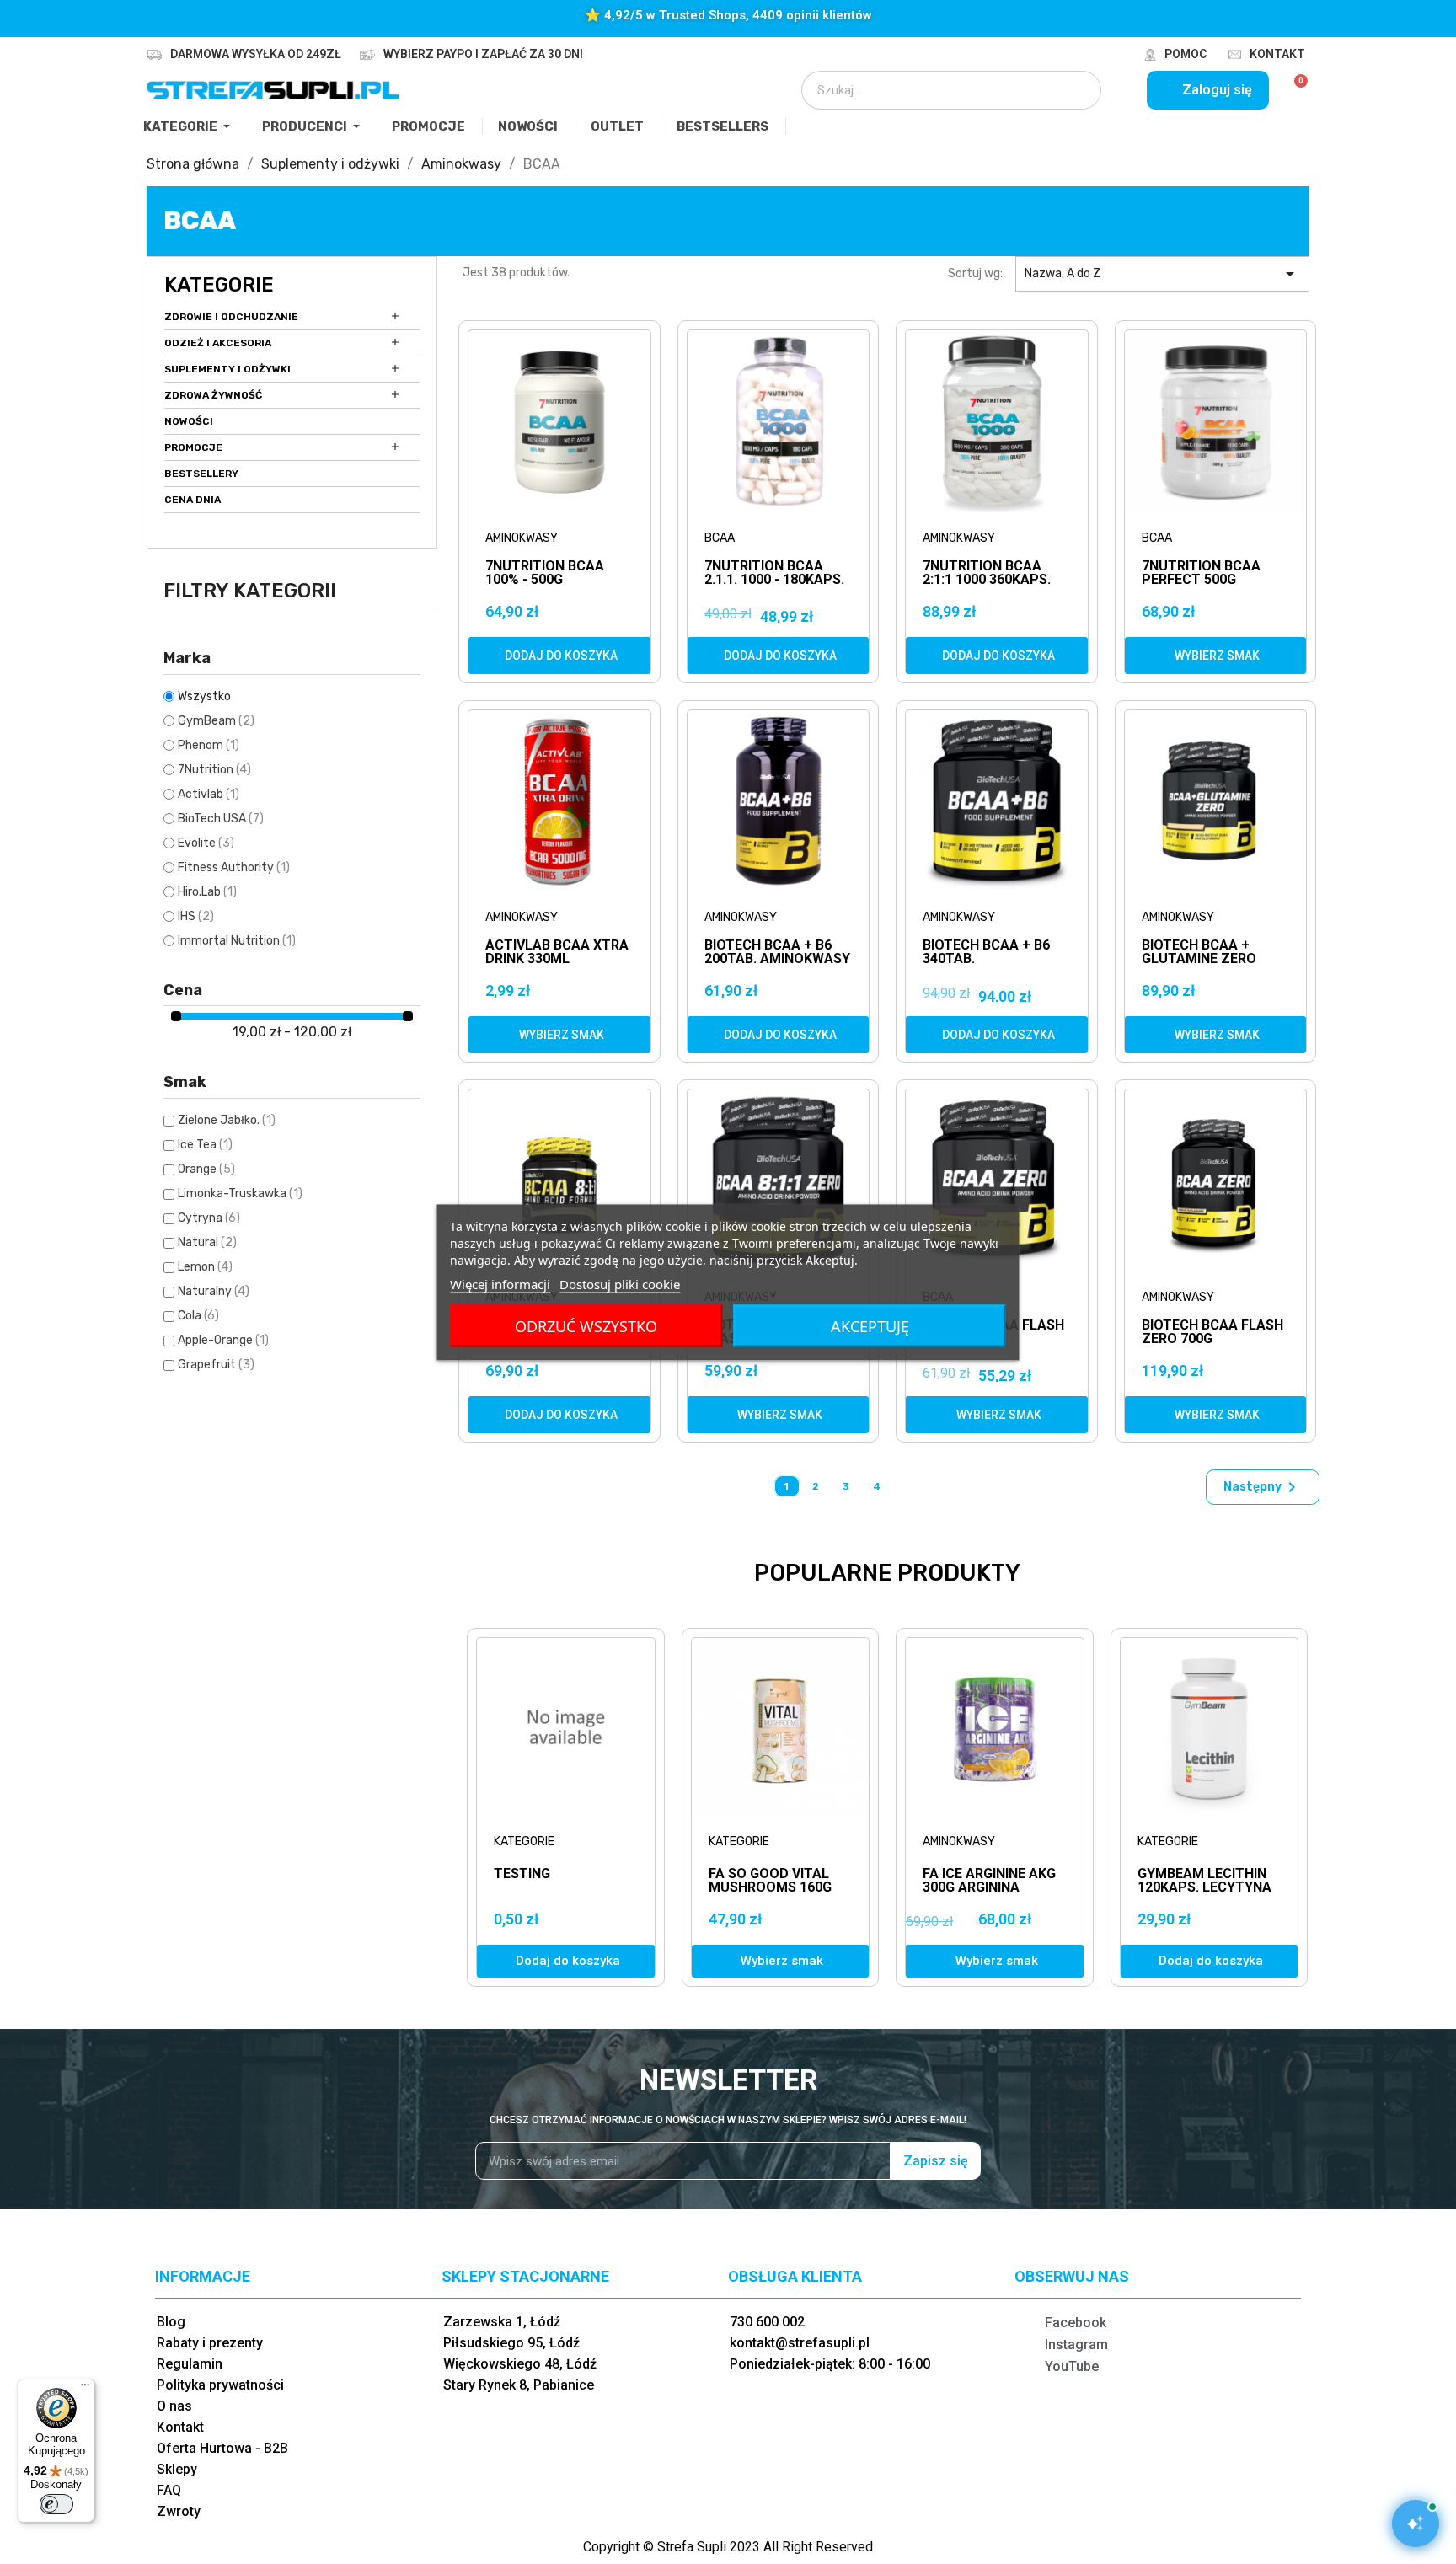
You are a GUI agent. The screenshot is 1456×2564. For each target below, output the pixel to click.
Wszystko (204, 696)
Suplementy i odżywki (227, 369)
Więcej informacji (500, 1283)
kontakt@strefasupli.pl (800, 2343)
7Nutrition (214, 770)
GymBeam (216, 721)
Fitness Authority (234, 867)
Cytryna (209, 1218)
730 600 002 (767, 2322)
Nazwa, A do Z (1162, 274)
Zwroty (179, 2511)
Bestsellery (201, 474)
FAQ (169, 2490)
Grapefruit (216, 1365)
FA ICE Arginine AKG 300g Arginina (989, 1880)
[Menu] (85, 2389)
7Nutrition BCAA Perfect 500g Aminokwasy (1201, 573)
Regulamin (190, 2364)
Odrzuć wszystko (586, 1325)
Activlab (209, 794)
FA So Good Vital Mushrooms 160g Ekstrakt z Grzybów (770, 1894)
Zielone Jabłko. (227, 1120)
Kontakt (1277, 54)
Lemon (205, 1267)
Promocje (193, 447)
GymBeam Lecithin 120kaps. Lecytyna (1204, 1880)
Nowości (189, 421)
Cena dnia (193, 500)
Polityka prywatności (220, 2385)
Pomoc (1186, 54)
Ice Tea (205, 1145)
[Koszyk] (1294, 90)
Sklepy (177, 2469)
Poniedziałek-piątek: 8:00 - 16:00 (830, 2364)
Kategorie (219, 285)
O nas (174, 2406)
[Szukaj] (1077, 90)
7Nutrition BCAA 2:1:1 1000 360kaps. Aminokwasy (987, 573)
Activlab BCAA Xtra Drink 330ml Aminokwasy (557, 953)
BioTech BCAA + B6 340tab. (986, 953)
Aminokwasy (522, 538)
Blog (171, 2322)
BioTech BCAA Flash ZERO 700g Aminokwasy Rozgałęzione (1212, 1333)
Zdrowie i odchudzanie (231, 317)
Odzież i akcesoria (218, 343)
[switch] (56, 2504)
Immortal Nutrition (237, 941)
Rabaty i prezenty (210, 2343)
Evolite (206, 843)
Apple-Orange (223, 1340)
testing (522, 1873)
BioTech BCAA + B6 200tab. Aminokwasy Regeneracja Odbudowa (777, 953)
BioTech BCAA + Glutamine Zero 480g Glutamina (1199, 953)
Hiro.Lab (207, 892)
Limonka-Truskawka (240, 1194)
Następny (1263, 1487)
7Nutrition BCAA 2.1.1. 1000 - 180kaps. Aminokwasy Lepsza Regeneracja (777, 573)
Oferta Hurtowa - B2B (222, 2448)
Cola (198, 1316)
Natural (207, 1242)
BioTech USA (221, 819)
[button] (559, 656)
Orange (206, 1169)
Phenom (209, 745)
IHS (196, 916)
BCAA (720, 538)
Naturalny (214, 1291)
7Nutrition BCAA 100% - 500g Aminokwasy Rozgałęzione (545, 573)
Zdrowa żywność (213, 395)
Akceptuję (870, 1325)
